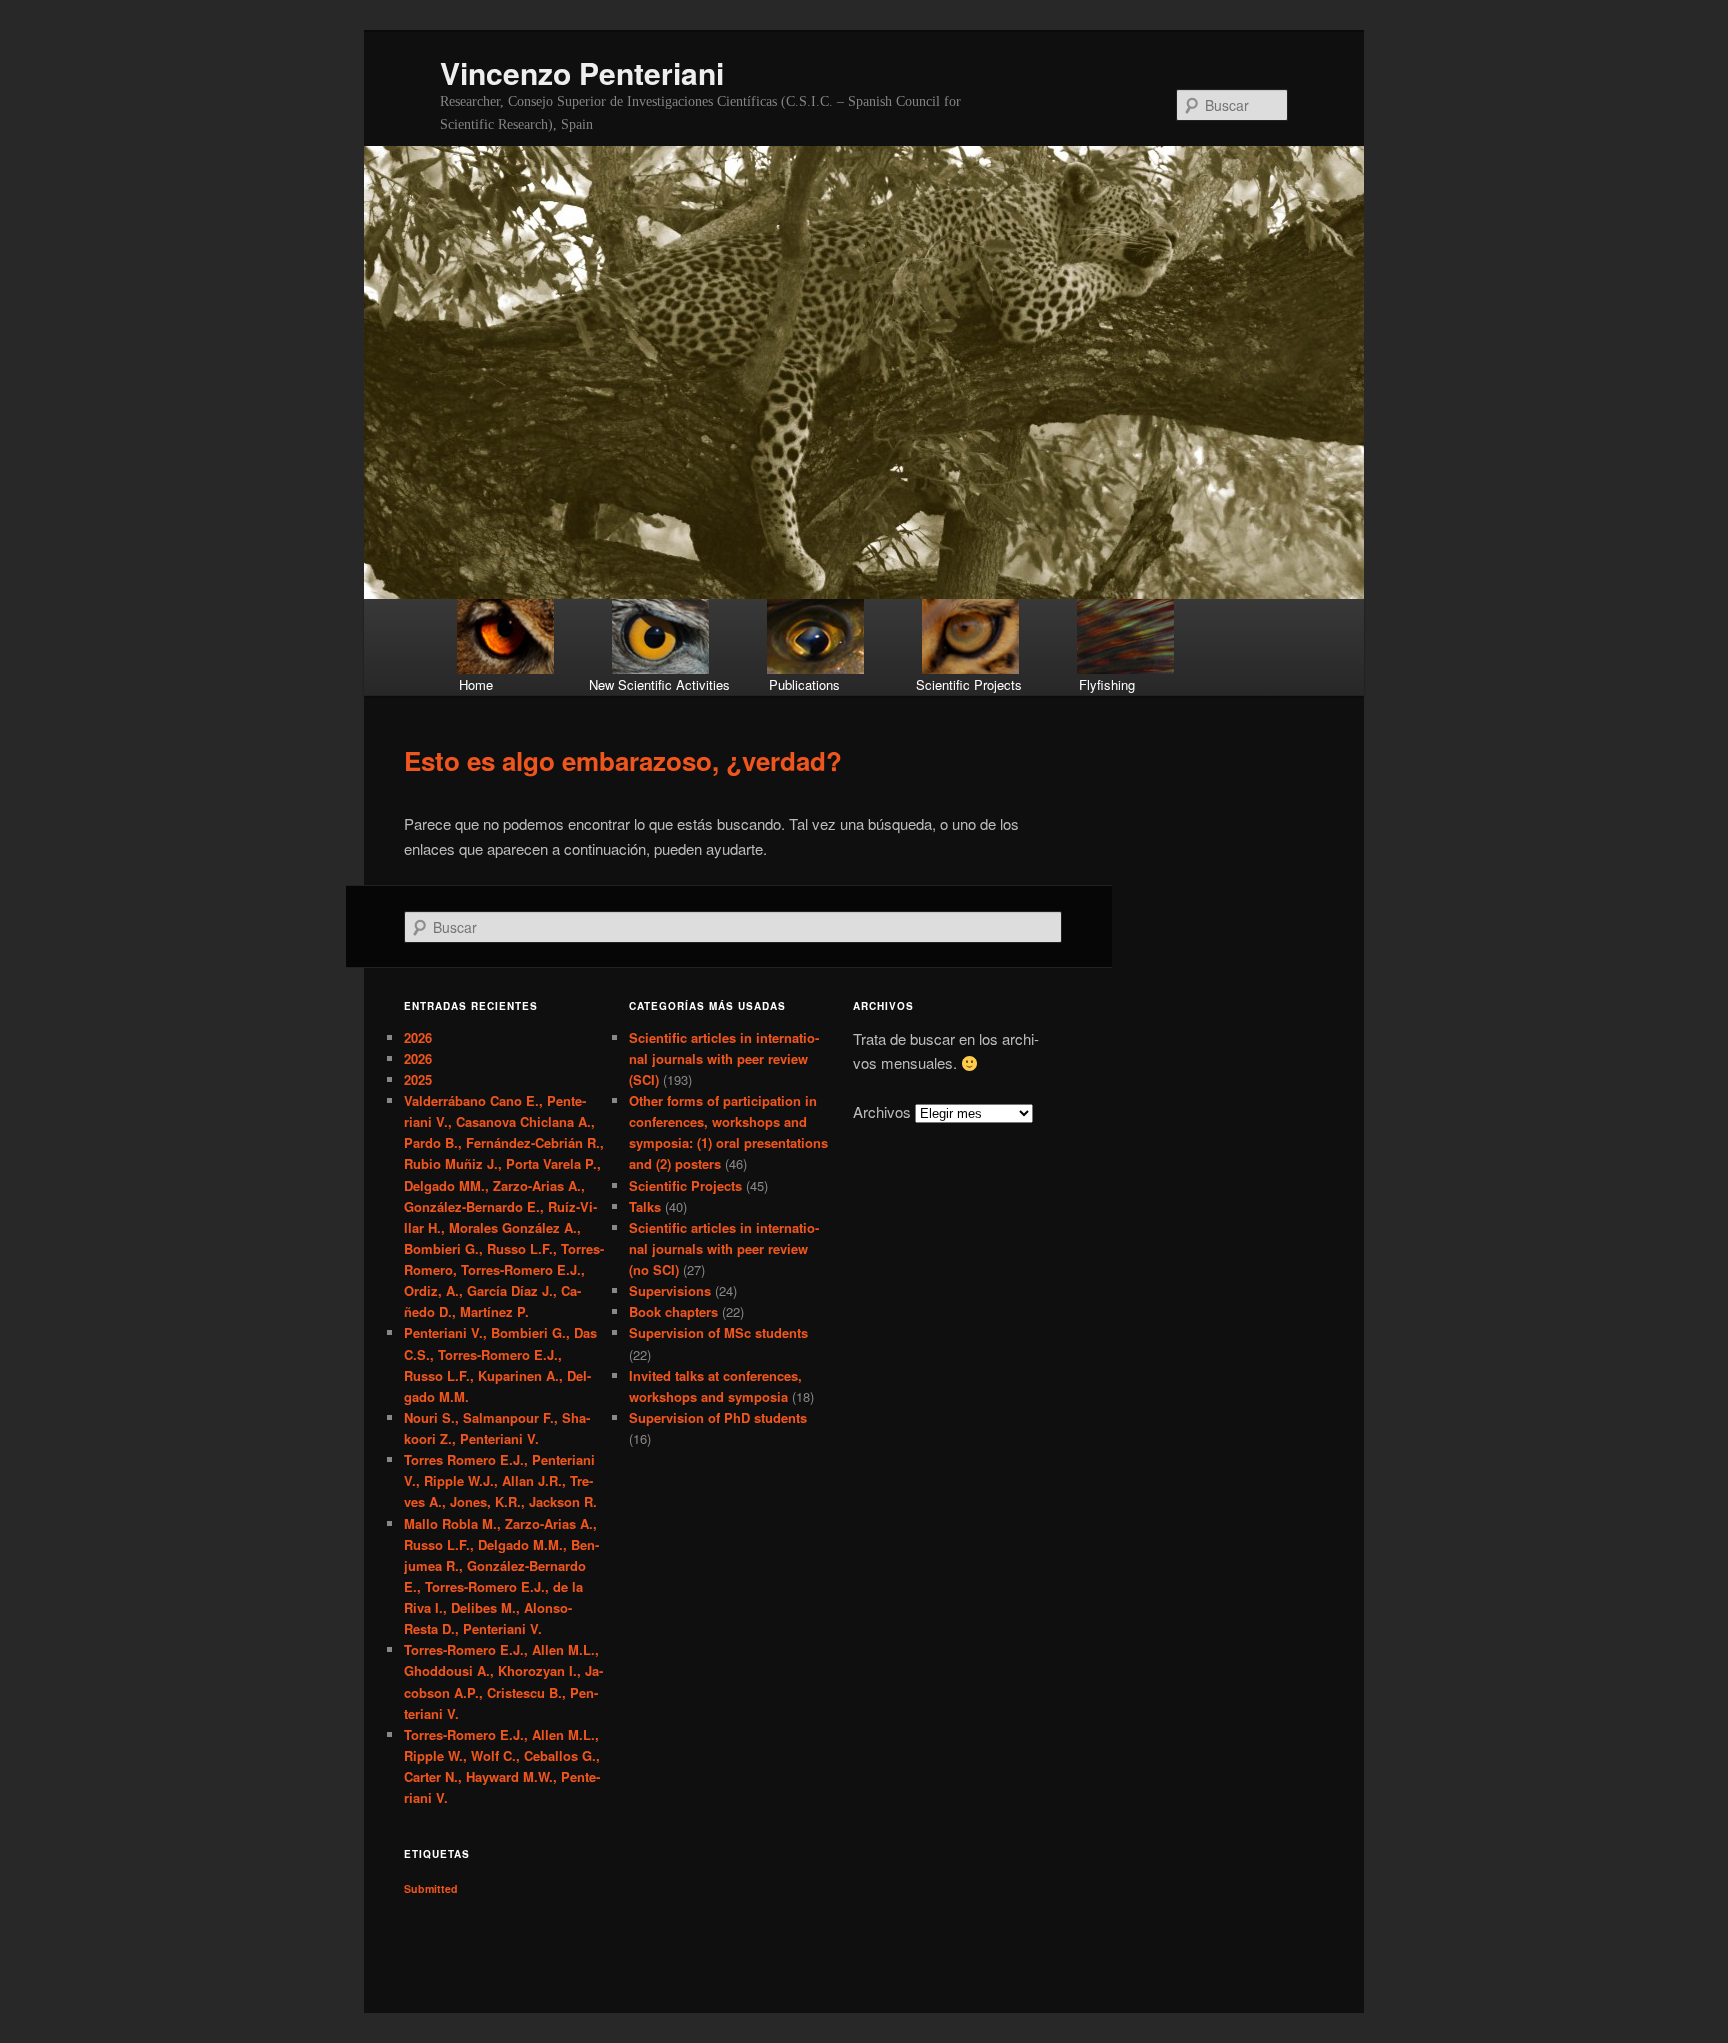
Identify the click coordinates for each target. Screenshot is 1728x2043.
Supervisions (670, 1290)
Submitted (431, 1888)
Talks (645, 1206)
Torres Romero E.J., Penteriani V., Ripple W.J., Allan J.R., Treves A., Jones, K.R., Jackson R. (500, 1480)
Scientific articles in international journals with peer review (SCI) (724, 1058)
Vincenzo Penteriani (582, 72)
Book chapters (673, 1311)
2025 (418, 1079)
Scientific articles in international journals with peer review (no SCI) (724, 1248)
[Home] (506, 636)
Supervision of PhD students (718, 1417)
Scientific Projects (685, 1185)
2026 (418, 1037)
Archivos (882, 1111)
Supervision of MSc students (718, 1332)
